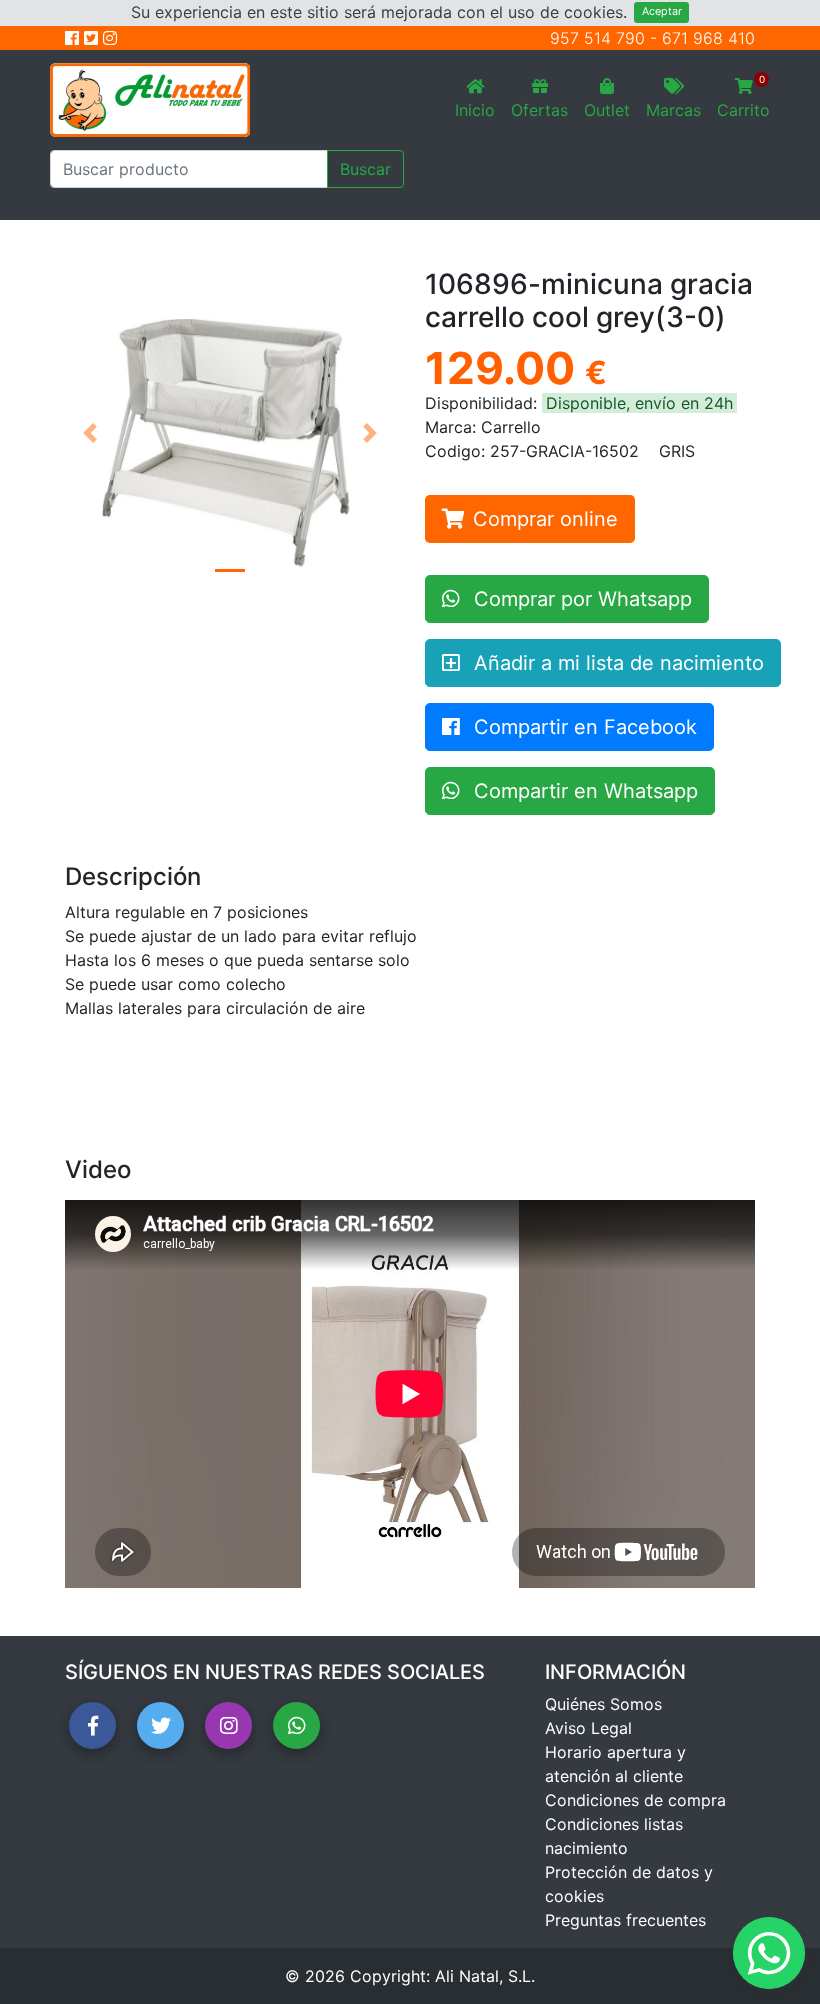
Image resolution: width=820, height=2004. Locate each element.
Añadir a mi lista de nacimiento (616, 663)
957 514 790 (597, 38)
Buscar (365, 169)
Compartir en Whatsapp (583, 791)
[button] (90, 433)
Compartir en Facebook (582, 727)
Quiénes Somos (603, 1704)
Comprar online (545, 519)
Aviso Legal (588, 1728)
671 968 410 (708, 38)
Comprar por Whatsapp (580, 599)
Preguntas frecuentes (625, 1920)
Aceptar (662, 11)
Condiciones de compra (635, 1800)
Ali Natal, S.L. (485, 1976)
